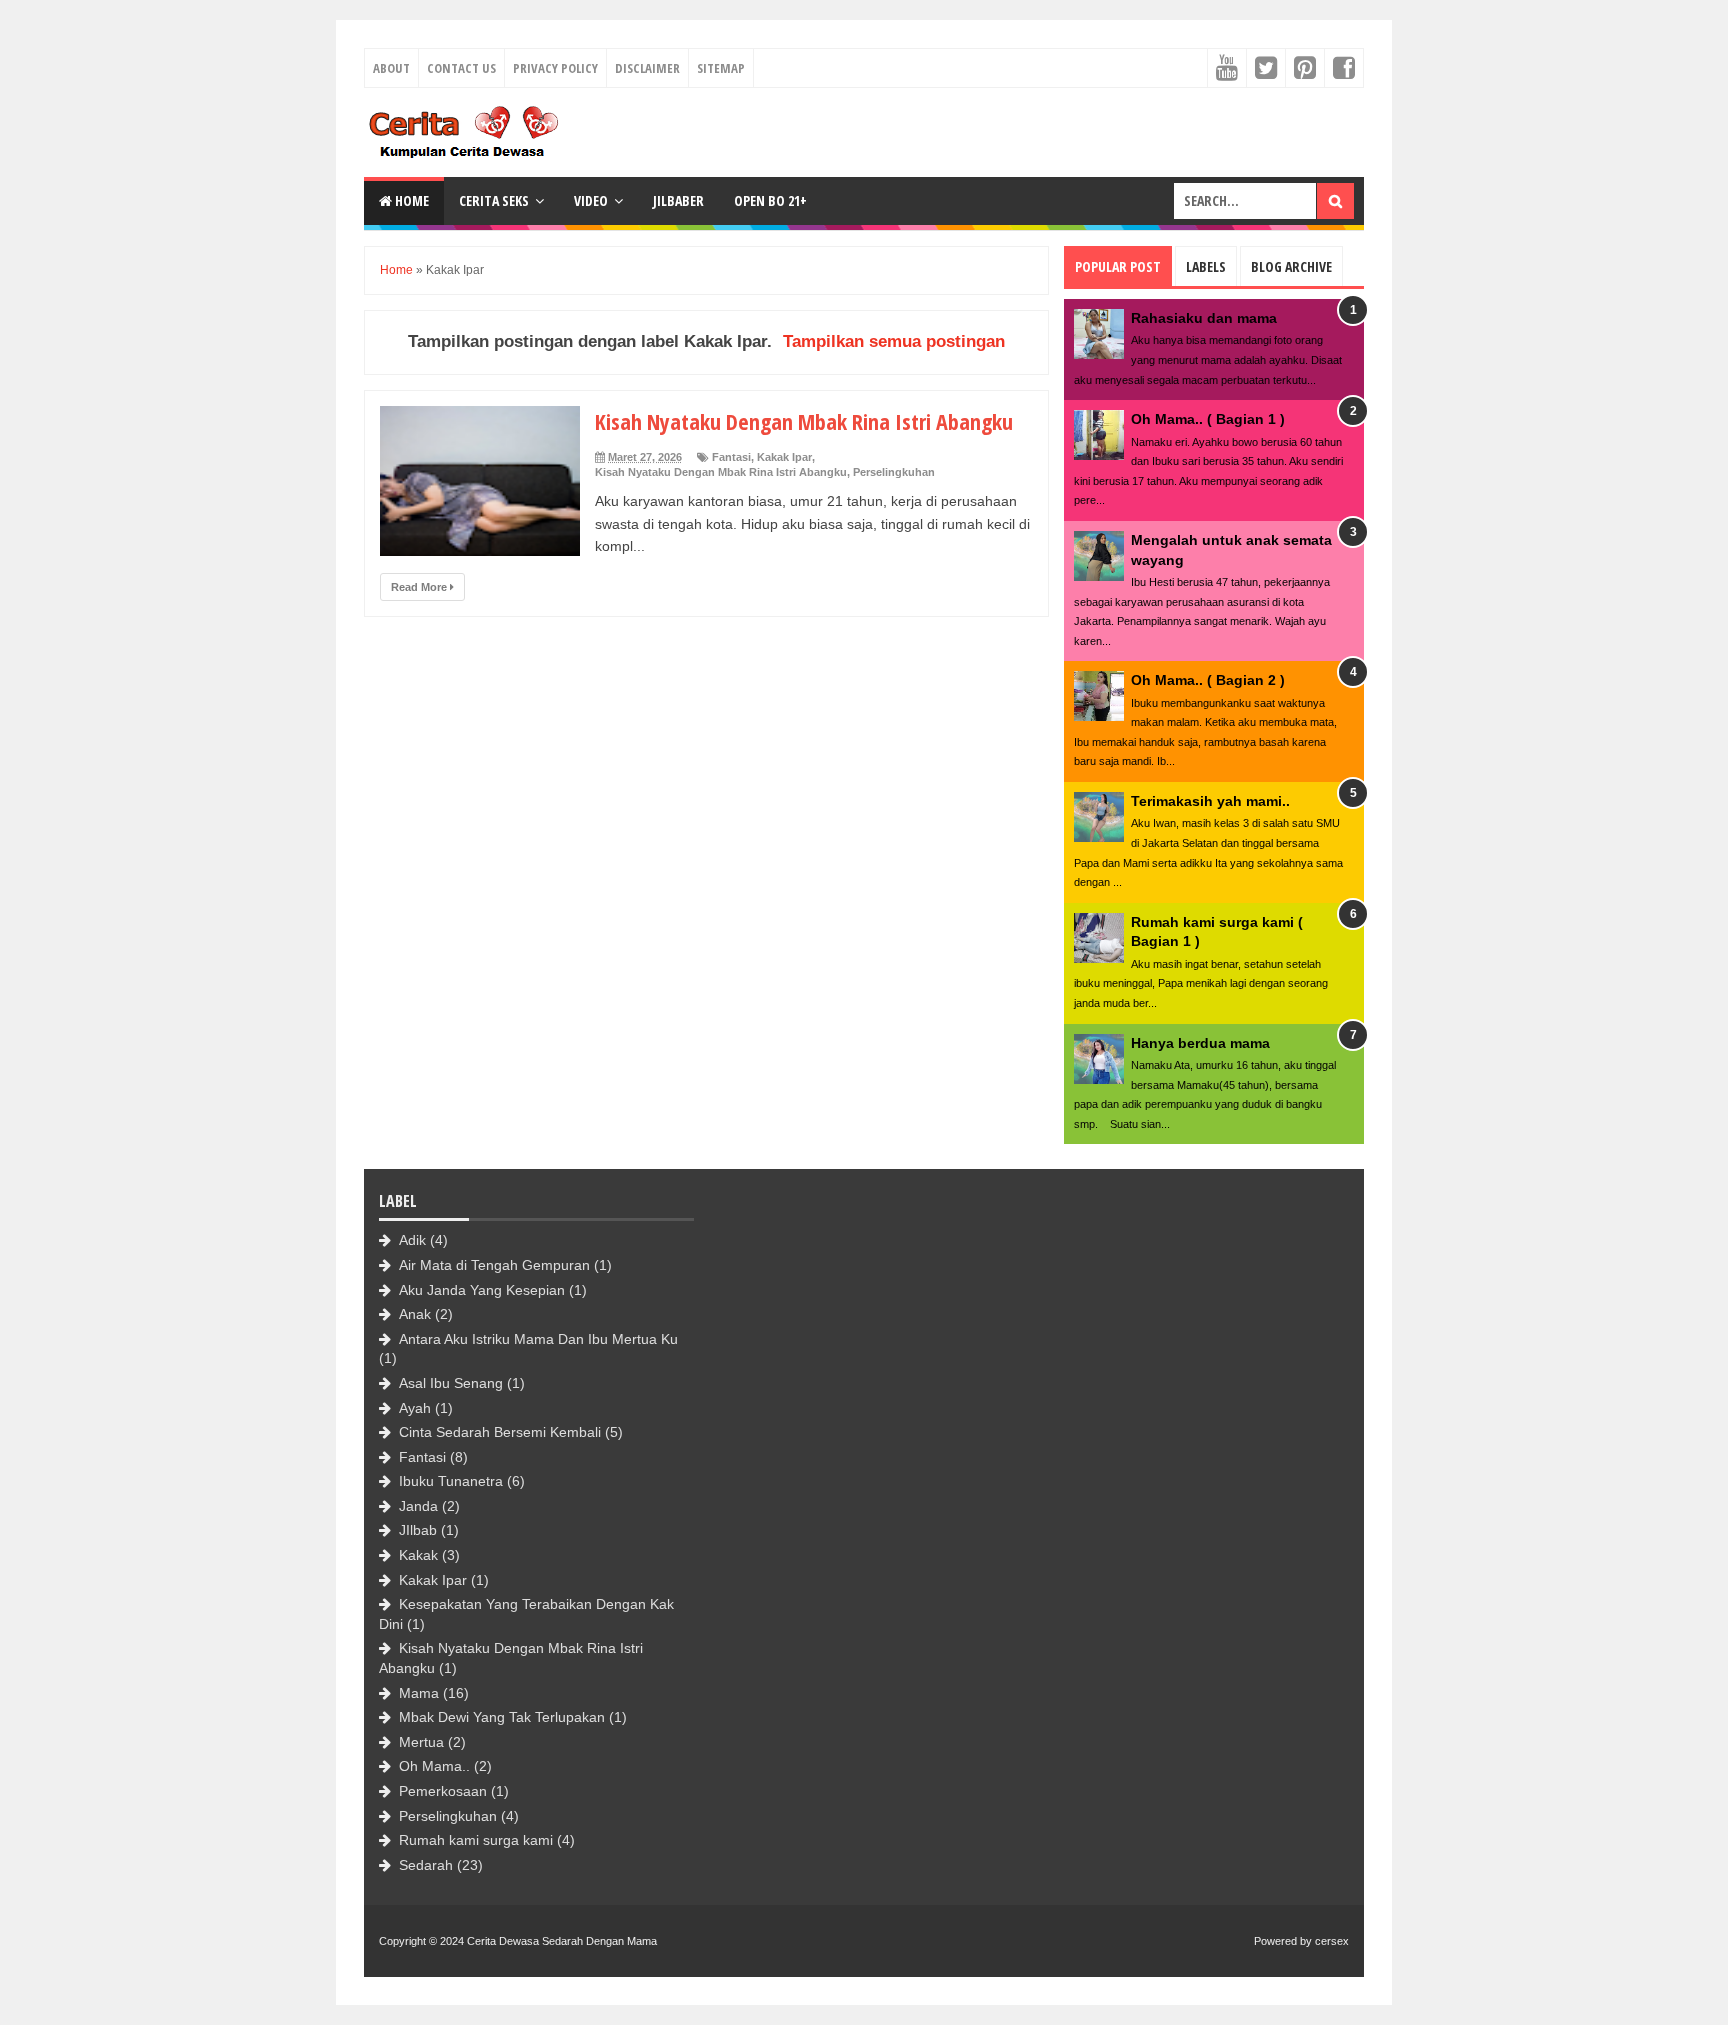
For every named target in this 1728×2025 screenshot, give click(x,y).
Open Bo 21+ (770, 200)
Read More (420, 587)
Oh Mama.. (434, 1766)
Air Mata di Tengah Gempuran (494, 1265)
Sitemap (721, 68)
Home (410, 200)
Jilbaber (678, 200)
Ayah (415, 1408)
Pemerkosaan (443, 1791)
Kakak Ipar (784, 457)
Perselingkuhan (894, 472)
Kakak (418, 1555)
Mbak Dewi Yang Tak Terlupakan (502, 1717)
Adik (412, 1240)
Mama (419, 1693)
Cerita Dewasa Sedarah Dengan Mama (562, 1941)
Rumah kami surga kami (476, 1840)
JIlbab (418, 1530)
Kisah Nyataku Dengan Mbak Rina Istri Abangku (804, 421)
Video (591, 200)
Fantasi (731, 457)
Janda (418, 1506)
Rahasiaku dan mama (1204, 318)
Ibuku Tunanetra (451, 1481)
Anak (415, 1314)
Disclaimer (647, 68)
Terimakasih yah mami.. (1210, 801)
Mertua (421, 1742)
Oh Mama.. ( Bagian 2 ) (1208, 680)
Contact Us (461, 68)
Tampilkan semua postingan (894, 341)
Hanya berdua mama (1200, 1043)
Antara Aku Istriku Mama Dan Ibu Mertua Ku (538, 1339)
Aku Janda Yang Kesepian (482, 1290)
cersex (1332, 1941)
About (391, 68)
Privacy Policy (555, 68)
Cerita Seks (494, 200)
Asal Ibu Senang (451, 1383)
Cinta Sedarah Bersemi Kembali (500, 1432)
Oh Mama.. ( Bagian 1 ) (1208, 419)
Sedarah (426, 1865)
